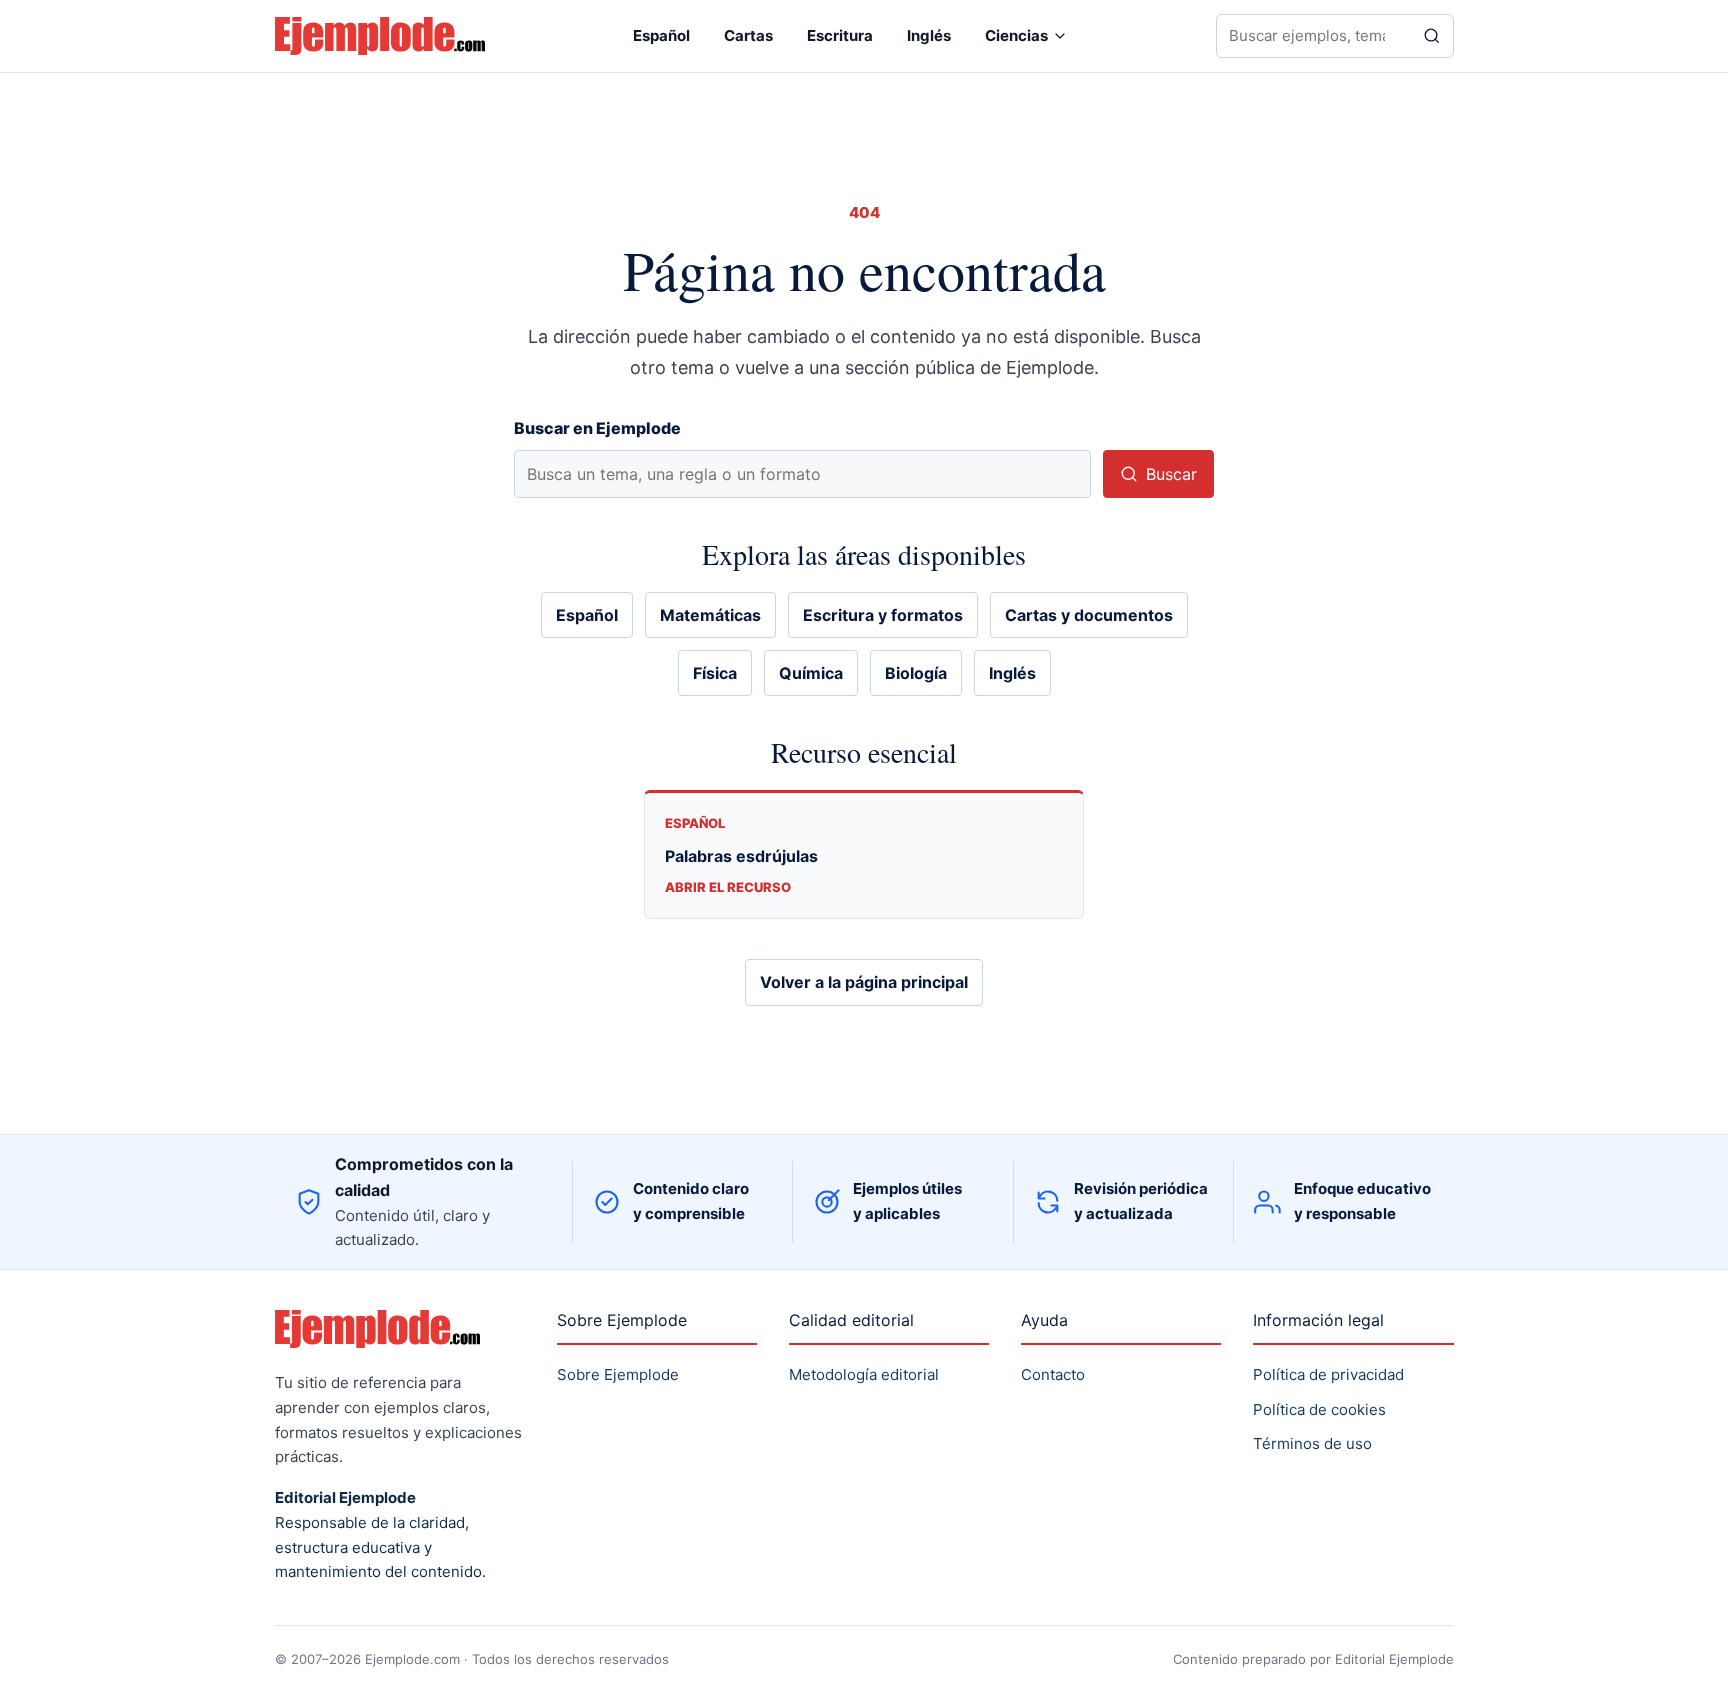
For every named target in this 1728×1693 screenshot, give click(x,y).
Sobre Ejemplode (618, 1374)
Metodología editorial (864, 1374)
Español (661, 35)
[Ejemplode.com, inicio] (380, 36)
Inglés (929, 35)
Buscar (1171, 474)
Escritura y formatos (883, 615)
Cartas (748, 35)
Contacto (1053, 1374)
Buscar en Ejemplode (597, 428)
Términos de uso (1312, 1443)
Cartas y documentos (1089, 615)
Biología (916, 673)
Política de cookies (1319, 1409)
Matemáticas (710, 615)
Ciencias (1016, 35)
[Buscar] (1432, 36)
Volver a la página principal (864, 982)
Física (715, 673)
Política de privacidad (1328, 1374)
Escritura (840, 35)
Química (811, 673)
